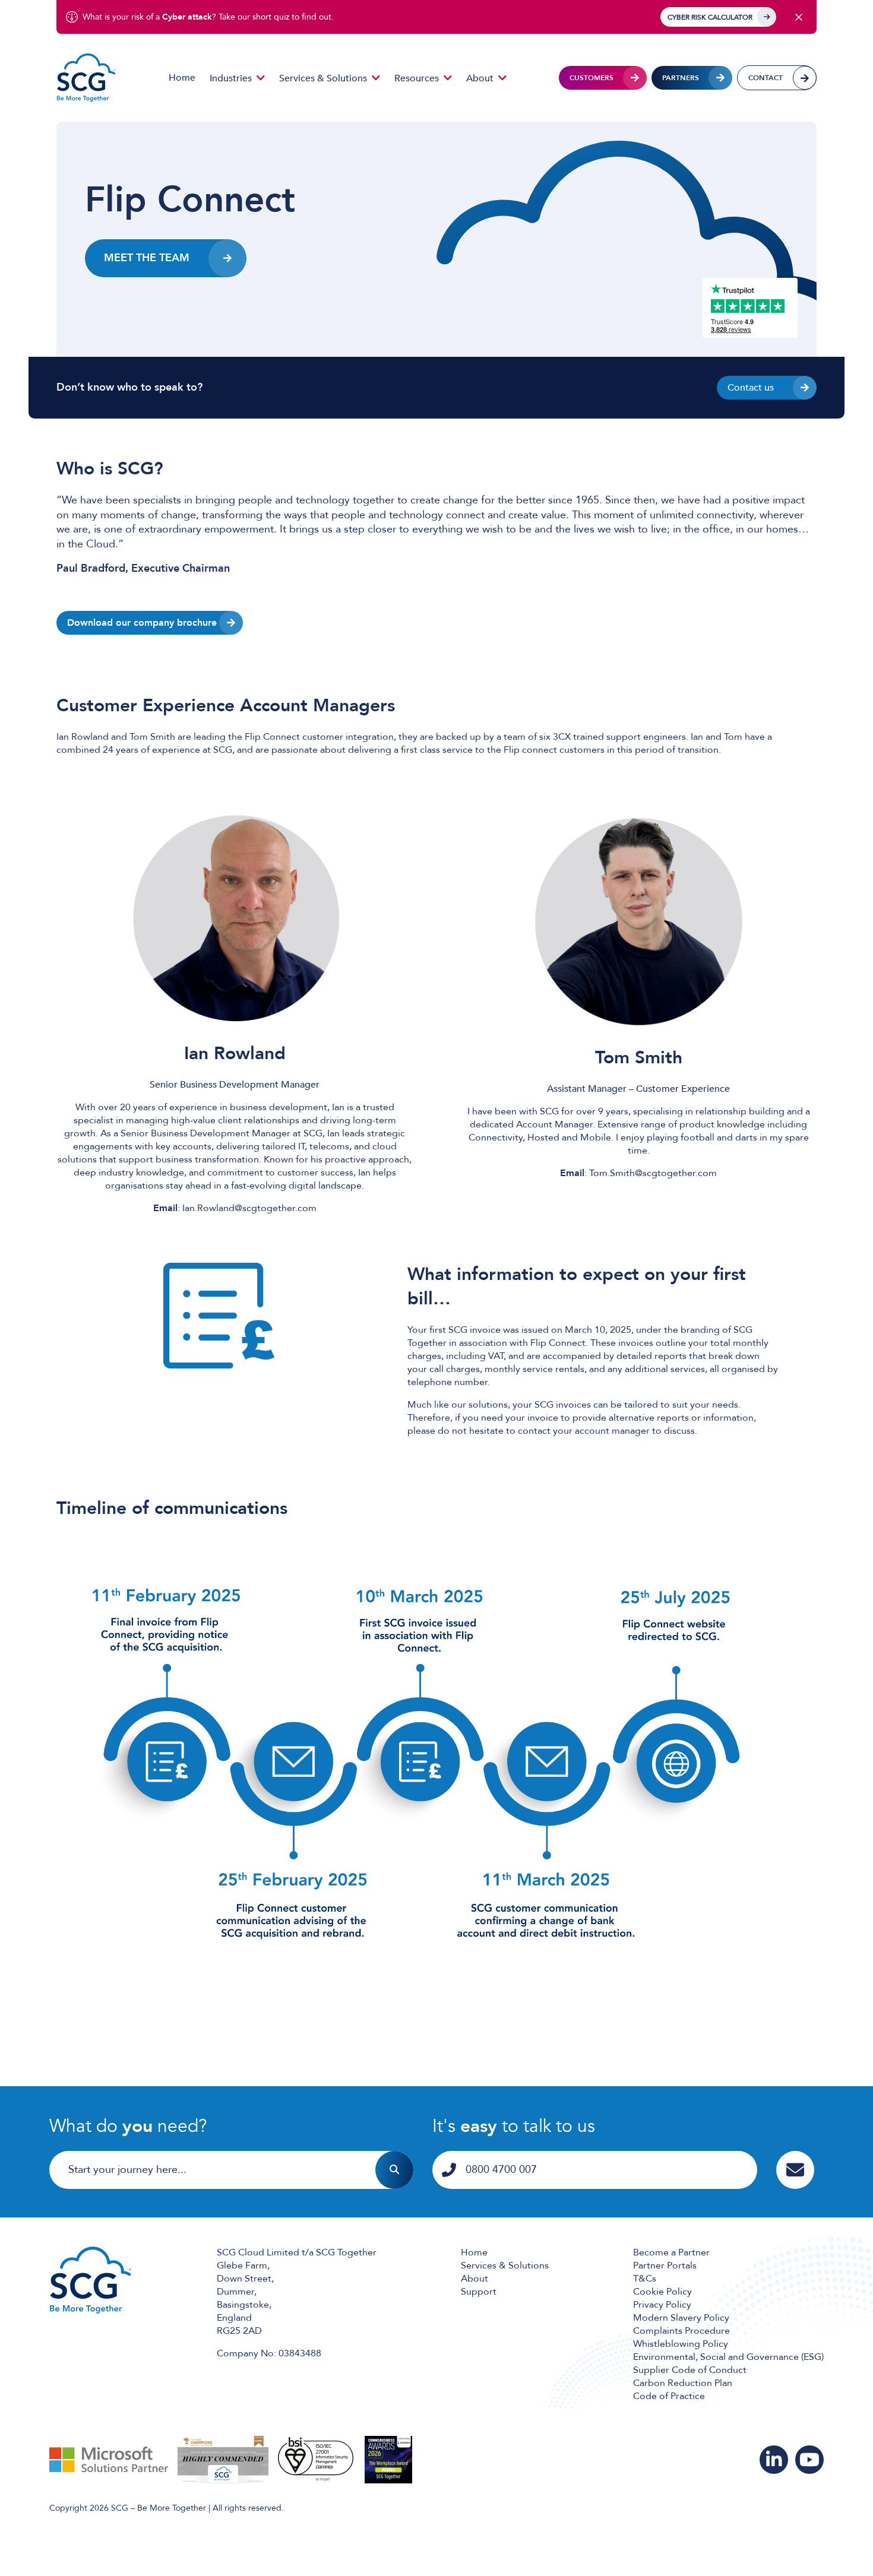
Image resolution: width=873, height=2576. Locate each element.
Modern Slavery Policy (681, 2318)
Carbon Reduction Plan (683, 2383)
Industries (231, 78)
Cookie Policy (662, 2292)
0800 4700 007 (501, 2170)
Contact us (751, 388)
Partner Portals (665, 2266)
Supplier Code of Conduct (690, 2370)
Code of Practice (669, 2396)
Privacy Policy (662, 2305)
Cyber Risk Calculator (710, 17)
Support (479, 2292)
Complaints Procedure (681, 2331)
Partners (681, 78)
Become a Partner (671, 2252)
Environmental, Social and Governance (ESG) (728, 2357)
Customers (592, 78)
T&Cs (645, 2279)
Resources (417, 78)
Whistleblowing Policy (681, 2344)
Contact (766, 78)
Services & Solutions (323, 78)
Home (182, 78)
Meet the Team (147, 258)
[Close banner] (799, 17)
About (480, 78)
